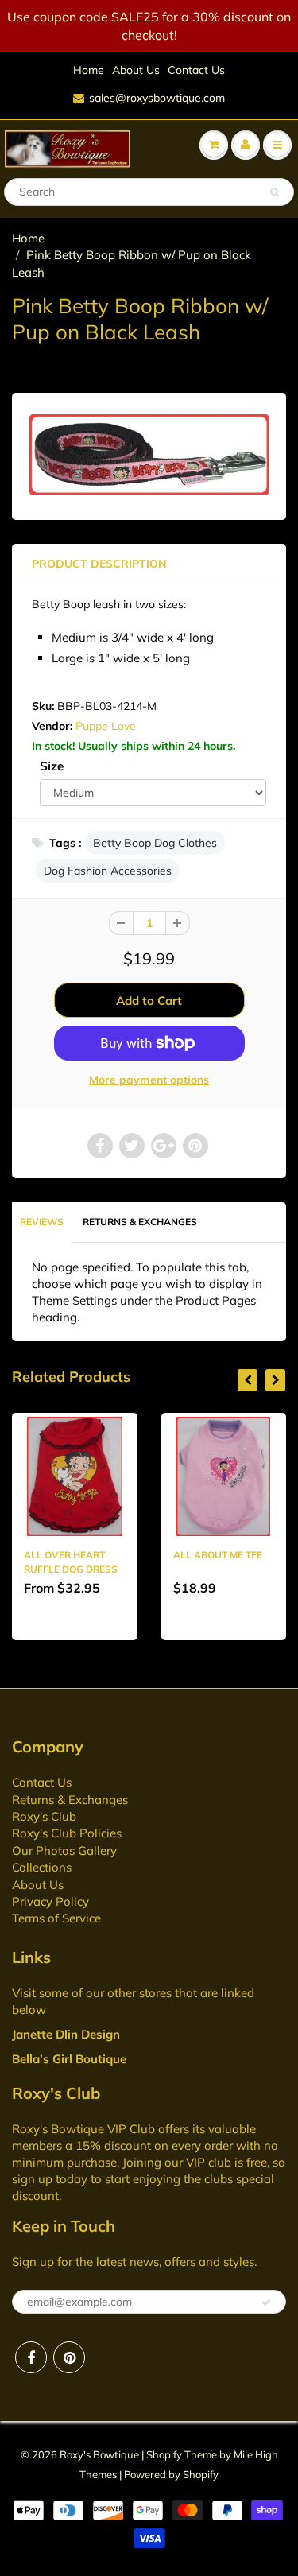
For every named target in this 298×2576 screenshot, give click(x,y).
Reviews (42, 1222)
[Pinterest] (69, 2357)
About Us (136, 70)
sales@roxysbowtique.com (157, 98)
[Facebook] (31, 2357)
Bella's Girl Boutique (69, 2059)
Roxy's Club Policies (67, 1833)
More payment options (149, 1080)
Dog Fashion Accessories (108, 871)
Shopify (164, 2454)
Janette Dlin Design (66, 2034)
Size (52, 766)
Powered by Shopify (171, 2474)
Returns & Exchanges (140, 1222)
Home (89, 70)
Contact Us (196, 70)
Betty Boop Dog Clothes (155, 843)
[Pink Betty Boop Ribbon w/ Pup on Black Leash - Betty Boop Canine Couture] (149, 454)
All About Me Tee (218, 1555)
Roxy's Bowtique (99, 2454)
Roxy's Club (44, 1816)
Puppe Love (106, 726)
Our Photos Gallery (64, 1851)
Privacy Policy (50, 1901)
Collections (42, 1867)
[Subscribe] (266, 2302)
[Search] (275, 192)
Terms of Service (56, 1918)
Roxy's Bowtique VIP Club (83, 2129)
